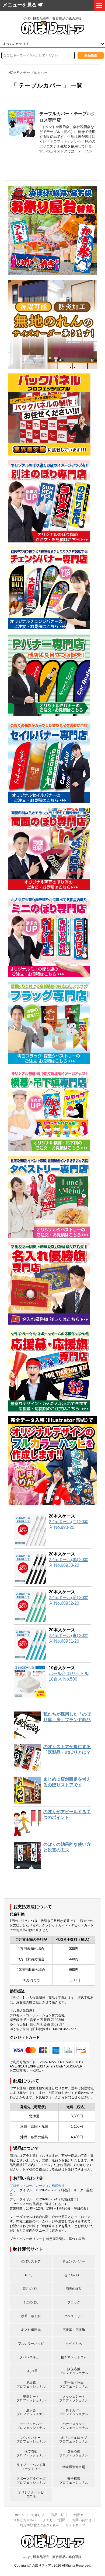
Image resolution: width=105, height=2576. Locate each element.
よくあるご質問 (54, 2520)
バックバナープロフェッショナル (31, 2440)
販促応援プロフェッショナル (74, 2371)
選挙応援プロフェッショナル (74, 2453)
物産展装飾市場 (74, 2467)
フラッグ (74, 2302)
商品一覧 (57, 2515)
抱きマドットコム (74, 2357)
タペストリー (74, 2316)
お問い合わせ (82, 2520)
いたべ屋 (31, 2371)
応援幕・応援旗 (74, 2330)
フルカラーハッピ (31, 2344)
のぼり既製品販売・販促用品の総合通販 (52, 2557)
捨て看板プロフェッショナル (31, 2453)
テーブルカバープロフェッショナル (31, 2426)
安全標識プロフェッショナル (74, 2480)
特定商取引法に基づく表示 (65, 2239)
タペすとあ (74, 2344)
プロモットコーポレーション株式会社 (37, 2186)
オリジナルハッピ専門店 (31, 2494)
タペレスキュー (31, 2357)
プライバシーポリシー (26, 2239)
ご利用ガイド (80, 2515)
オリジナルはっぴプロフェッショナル (74, 2440)
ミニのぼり (31, 2302)
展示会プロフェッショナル (31, 2412)
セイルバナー (74, 2275)
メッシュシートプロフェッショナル (74, 2398)
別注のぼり (31, 2289)
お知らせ (38, 2515)
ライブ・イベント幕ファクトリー (31, 2467)
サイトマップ (75, 2525)
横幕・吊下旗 (31, 2316)
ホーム (20, 2515)
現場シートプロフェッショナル (31, 2398)
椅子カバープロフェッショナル (74, 2412)
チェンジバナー (74, 2261)
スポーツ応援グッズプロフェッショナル (31, 2480)
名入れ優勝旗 (31, 2330)
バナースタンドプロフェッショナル (74, 2426)
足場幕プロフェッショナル (31, 2385)
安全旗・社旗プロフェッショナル (74, 2385)
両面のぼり (74, 2289)
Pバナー (31, 2275)
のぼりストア (31, 2261)
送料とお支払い (25, 2520)
